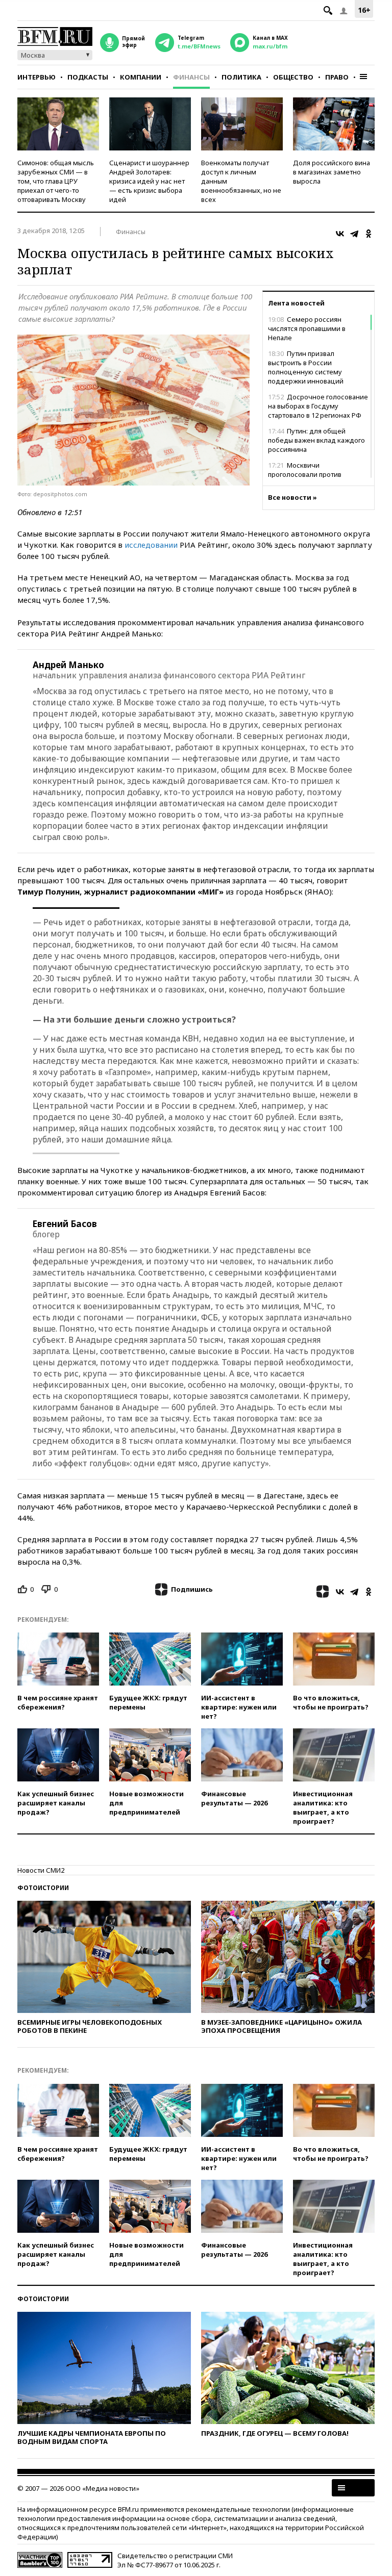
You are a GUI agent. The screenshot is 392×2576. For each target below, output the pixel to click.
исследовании (151, 545)
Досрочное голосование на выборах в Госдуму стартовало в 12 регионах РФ (318, 406)
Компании (141, 77)
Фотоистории (43, 1888)
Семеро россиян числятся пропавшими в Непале (307, 328)
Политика (241, 77)
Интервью (36, 77)
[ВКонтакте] (340, 234)
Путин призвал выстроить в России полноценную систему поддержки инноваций (306, 367)
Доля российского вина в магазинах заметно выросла (332, 172)
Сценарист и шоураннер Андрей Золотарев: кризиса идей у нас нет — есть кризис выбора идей (149, 181)
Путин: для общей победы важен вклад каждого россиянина (316, 440)
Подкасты (88, 77)
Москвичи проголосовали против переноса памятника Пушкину (317, 474)
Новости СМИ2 (41, 1870)
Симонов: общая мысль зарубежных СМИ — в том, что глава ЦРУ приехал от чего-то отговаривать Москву (56, 181)
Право (337, 77)
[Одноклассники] (369, 234)
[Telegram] (354, 234)
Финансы (191, 77)
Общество (293, 77)
